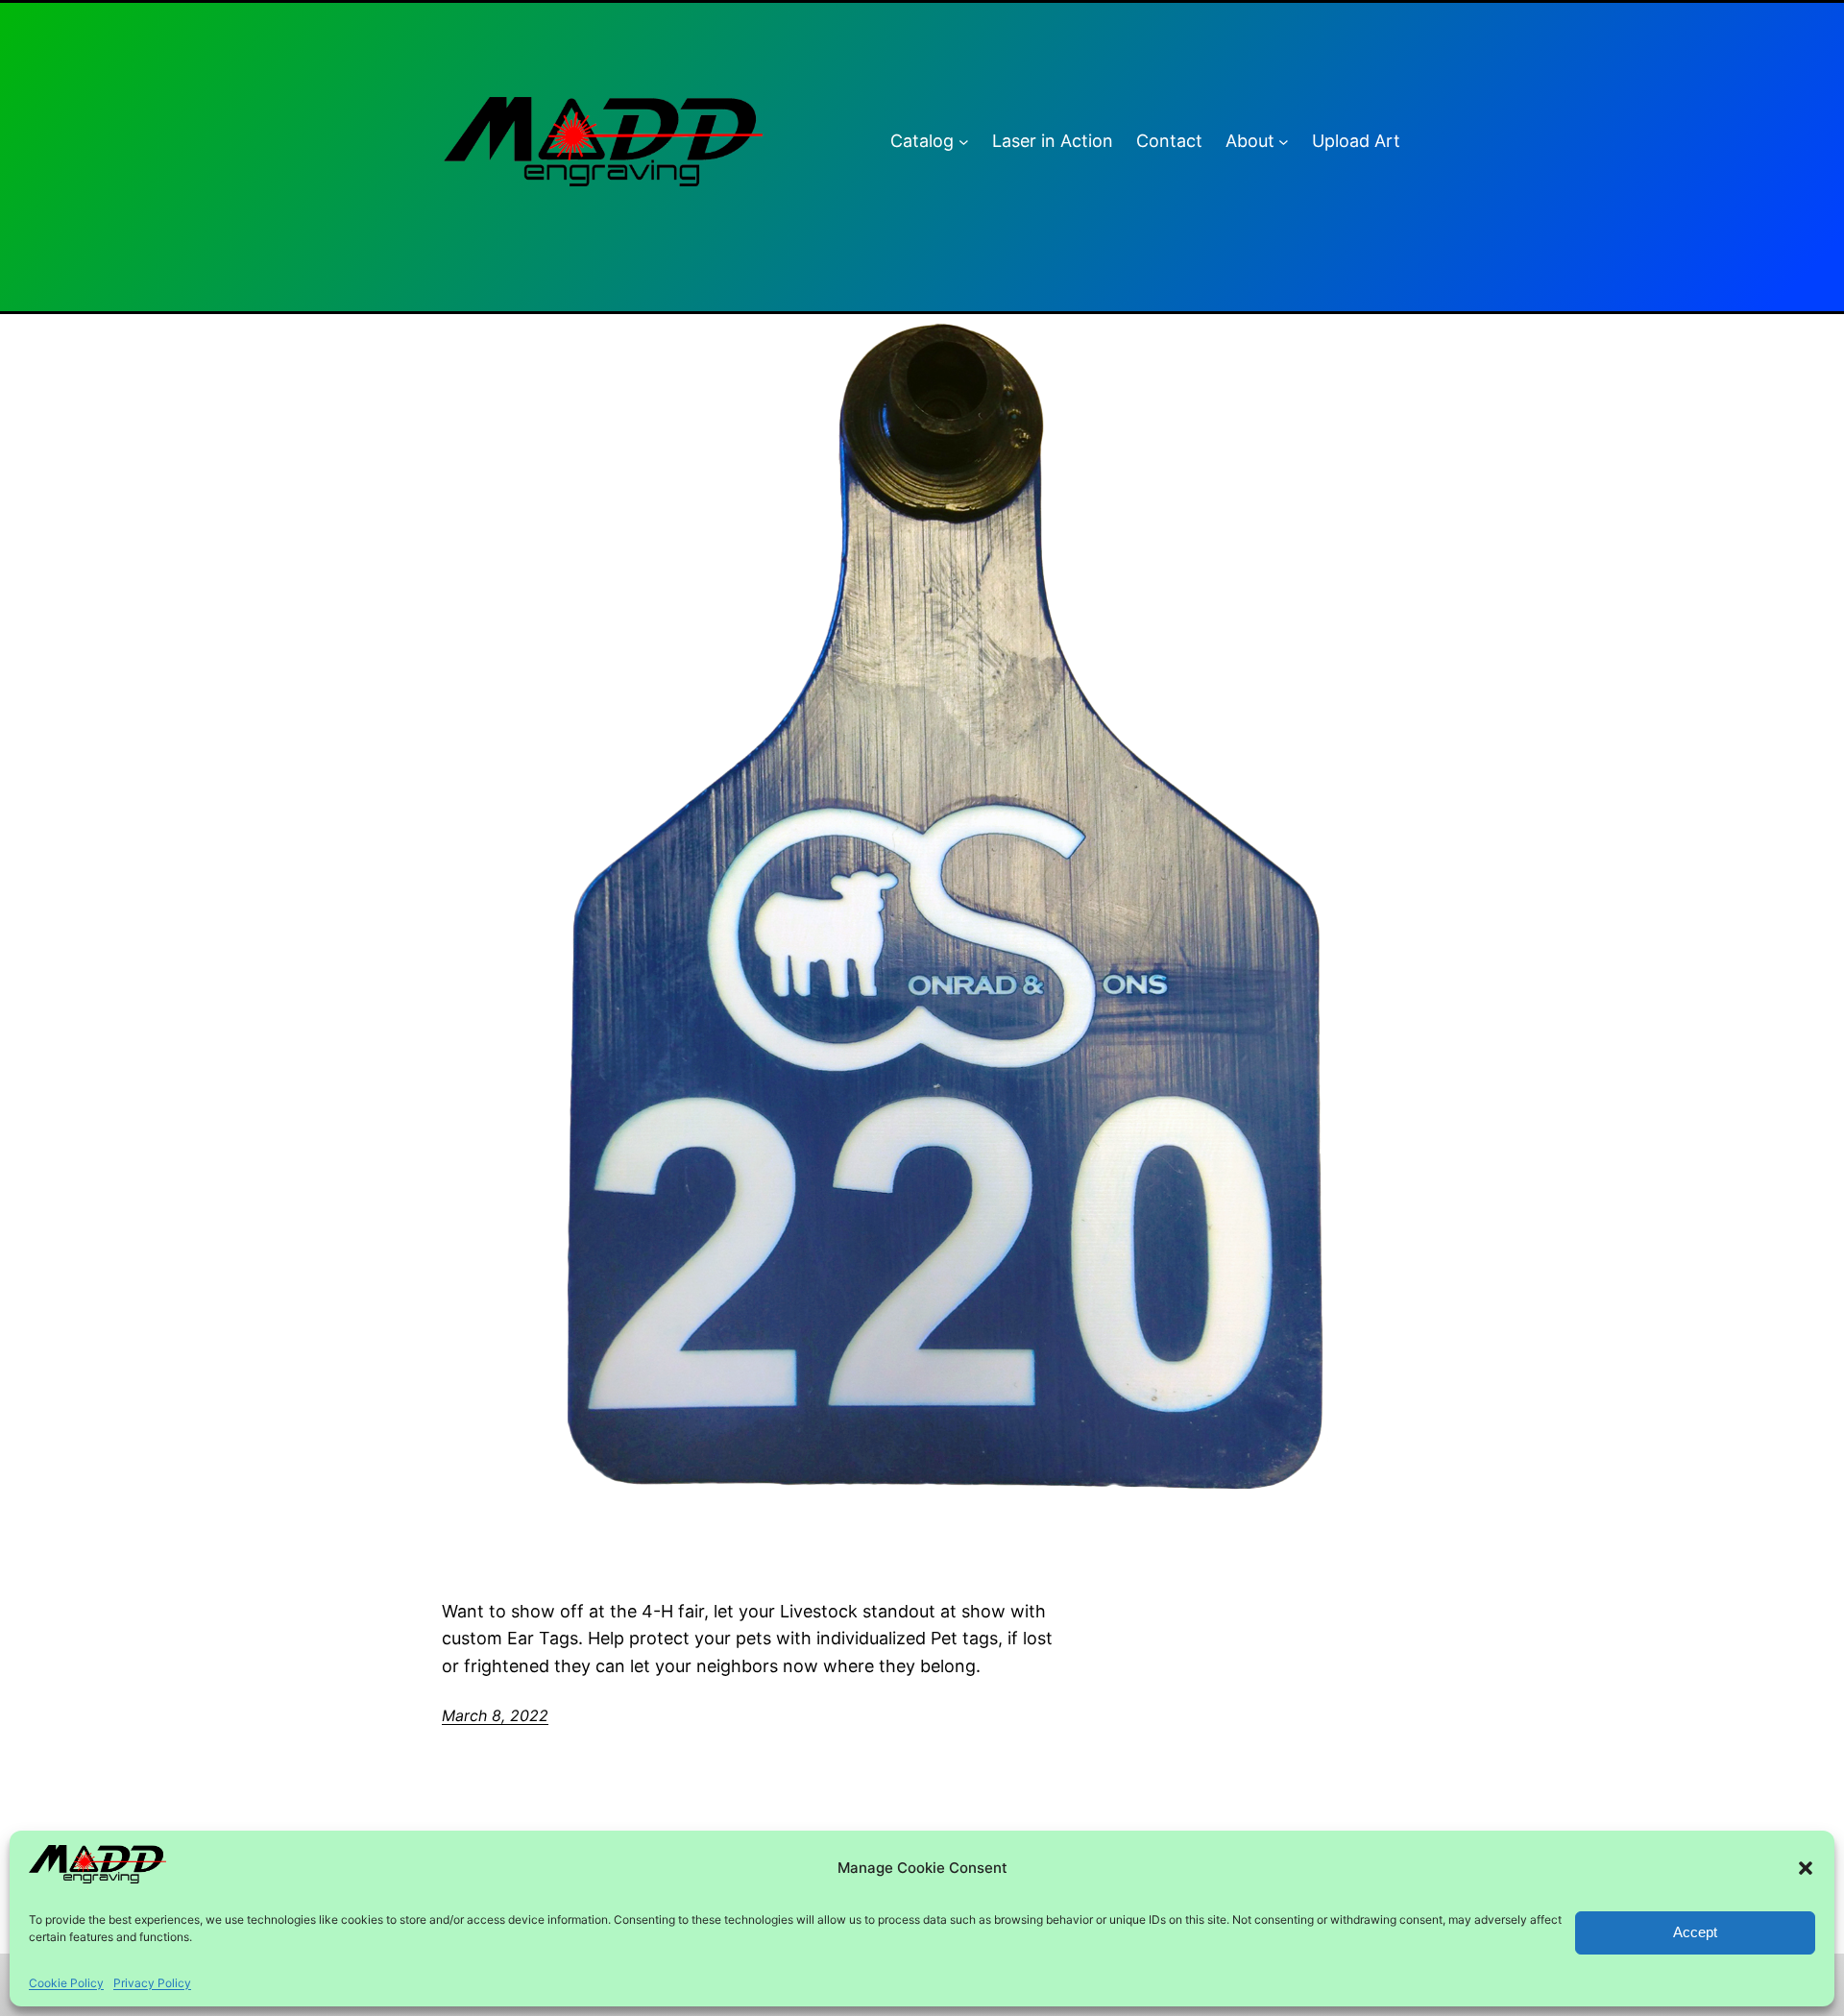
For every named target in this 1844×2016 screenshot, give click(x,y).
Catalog (922, 141)
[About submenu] (1284, 142)
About (1250, 141)
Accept (1695, 1932)
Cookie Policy (66, 1983)
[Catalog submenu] (964, 142)
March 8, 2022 (495, 1715)
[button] (1806, 1868)
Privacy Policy (152, 1983)
